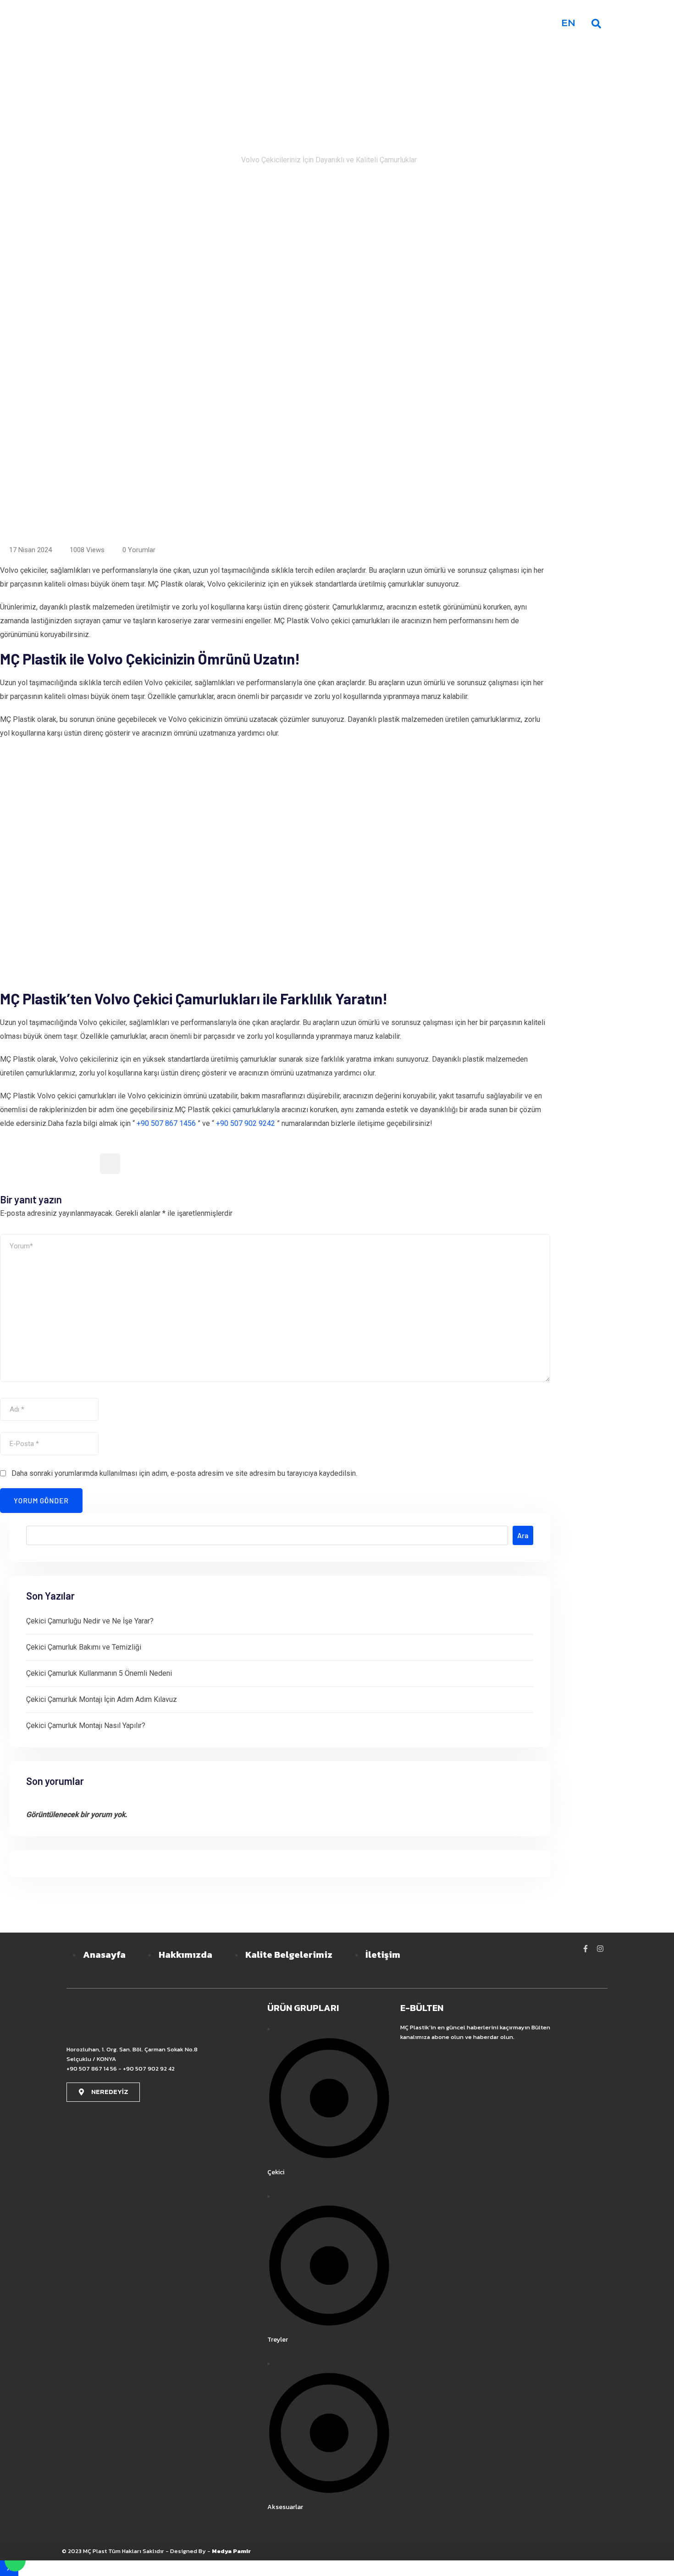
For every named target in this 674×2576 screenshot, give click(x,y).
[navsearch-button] (596, 23)
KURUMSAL (378, 23)
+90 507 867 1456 (166, 1123)
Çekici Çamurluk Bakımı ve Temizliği (84, 1647)
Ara (523, 1535)
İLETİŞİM (528, 23)
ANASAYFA (320, 23)
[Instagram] (600, 1949)
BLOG (486, 23)
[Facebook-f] (586, 1949)
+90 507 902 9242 (246, 1123)
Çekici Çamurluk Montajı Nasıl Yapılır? (86, 1726)
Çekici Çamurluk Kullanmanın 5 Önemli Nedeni (99, 1673)
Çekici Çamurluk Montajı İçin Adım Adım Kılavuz (102, 1699)
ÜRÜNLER (438, 23)
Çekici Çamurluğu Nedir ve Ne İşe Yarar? (90, 1621)
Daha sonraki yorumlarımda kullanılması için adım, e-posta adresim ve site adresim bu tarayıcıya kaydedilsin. (184, 1473)
